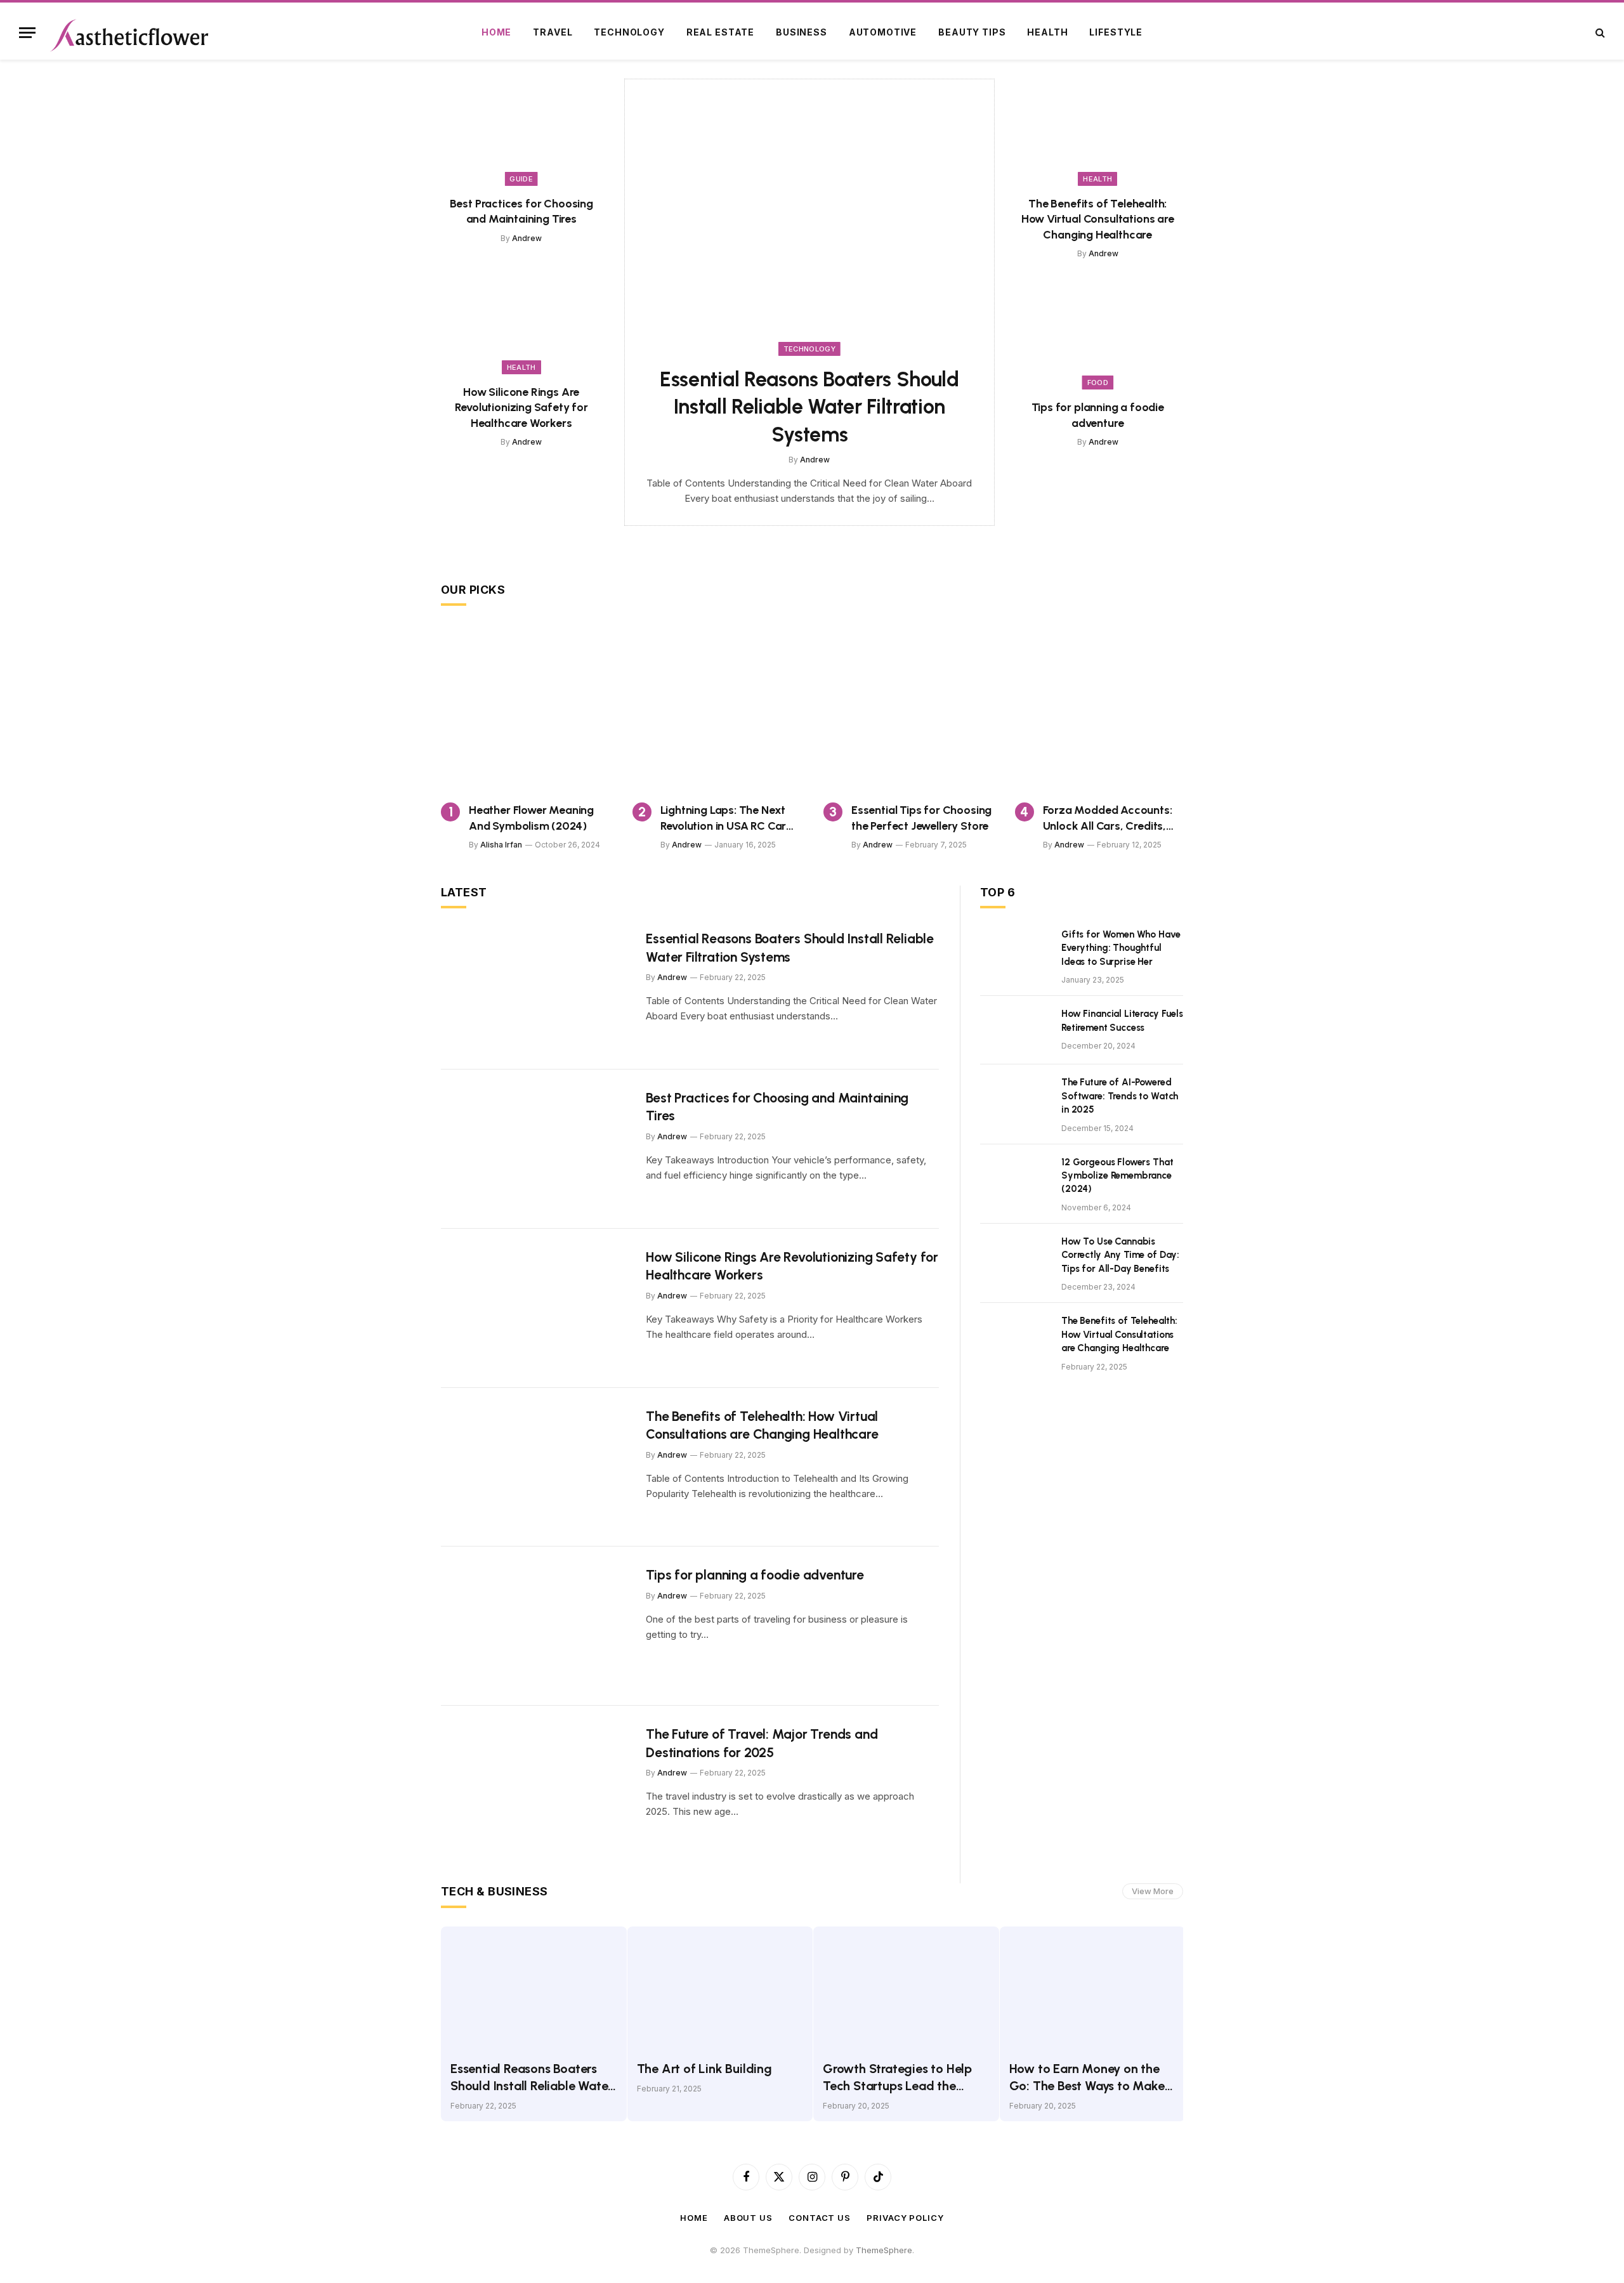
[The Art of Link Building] (720, 1988)
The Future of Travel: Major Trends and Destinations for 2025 (762, 1743)
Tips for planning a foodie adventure (1098, 415)
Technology (629, 32)
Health (1047, 32)
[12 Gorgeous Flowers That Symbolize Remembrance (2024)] (1015, 1179)
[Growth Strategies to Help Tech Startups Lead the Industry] (906, 1988)
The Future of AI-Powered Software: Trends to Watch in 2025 (1120, 1096)
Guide (521, 179)
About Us (748, 2218)
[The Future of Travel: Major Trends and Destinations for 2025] (535, 1785)
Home (496, 32)
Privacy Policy (905, 2218)
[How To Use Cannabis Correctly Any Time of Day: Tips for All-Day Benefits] (1015, 1258)
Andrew (527, 238)
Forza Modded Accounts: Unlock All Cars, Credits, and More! (1108, 818)
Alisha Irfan (501, 845)
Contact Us (820, 2218)
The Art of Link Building (704, 2069)
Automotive (883, 32)
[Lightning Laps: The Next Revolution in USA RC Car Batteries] (717, 709)
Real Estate (720, 32)
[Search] (1599, 33)
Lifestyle (1116, 32)
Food (1098, 383)
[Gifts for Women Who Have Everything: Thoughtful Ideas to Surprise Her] (1015, 951)
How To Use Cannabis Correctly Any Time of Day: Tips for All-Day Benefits (1120, 1255)
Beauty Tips (972, 32)
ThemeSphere (884, 2250)
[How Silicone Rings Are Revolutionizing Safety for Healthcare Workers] (521, 321)
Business (802, 32)
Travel (553, 32)
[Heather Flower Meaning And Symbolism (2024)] (525, 709)
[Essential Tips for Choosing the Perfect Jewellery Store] (908, 709)
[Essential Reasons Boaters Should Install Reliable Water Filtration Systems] (809, 218)
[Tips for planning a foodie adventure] (1098, 336)
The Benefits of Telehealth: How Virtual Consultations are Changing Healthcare (1098, 219)
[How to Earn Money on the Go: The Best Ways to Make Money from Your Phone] (1093, 1988)
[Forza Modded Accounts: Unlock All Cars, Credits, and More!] (1099, 709)
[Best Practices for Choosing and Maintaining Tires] (521, 132)
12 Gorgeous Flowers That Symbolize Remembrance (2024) (1117, 1176)
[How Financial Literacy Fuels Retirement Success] (1015, 1030)
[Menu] (27, 33)
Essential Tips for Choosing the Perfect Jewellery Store (921, 818)
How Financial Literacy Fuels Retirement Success (1122, 1020)
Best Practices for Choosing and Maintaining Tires (521, 211)
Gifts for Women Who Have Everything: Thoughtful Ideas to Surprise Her (1121, 948)
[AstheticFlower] (129, 32)
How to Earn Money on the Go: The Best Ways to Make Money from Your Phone (1087, 2078)
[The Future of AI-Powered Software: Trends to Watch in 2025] (1015, 1099)
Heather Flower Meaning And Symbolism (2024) (531, 818)
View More (1153, 1891)
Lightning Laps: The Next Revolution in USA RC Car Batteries (724, 818)
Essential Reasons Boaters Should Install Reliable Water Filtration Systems (809, 407)
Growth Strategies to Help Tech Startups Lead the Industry (897, 2078)
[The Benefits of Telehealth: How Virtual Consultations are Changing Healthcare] (1098, 132)
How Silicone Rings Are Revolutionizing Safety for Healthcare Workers (521, 408)
